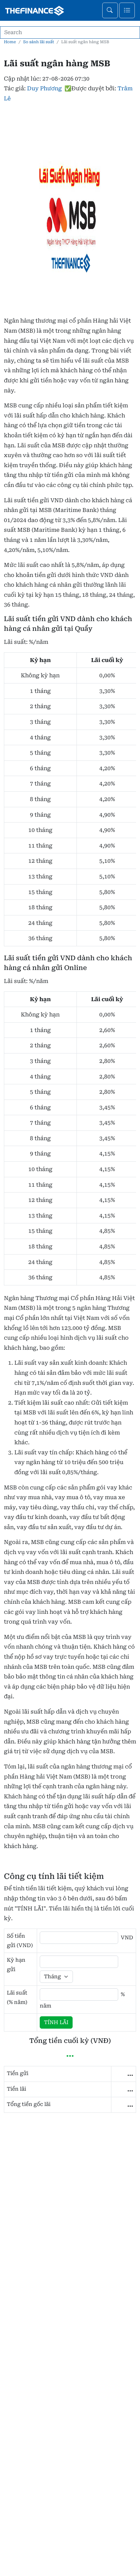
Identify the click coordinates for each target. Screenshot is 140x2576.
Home (10, 42)
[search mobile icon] (110, 10)
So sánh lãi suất (39, 42)
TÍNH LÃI (56, 2022)
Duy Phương (44, 88)
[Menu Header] (127, 10)
